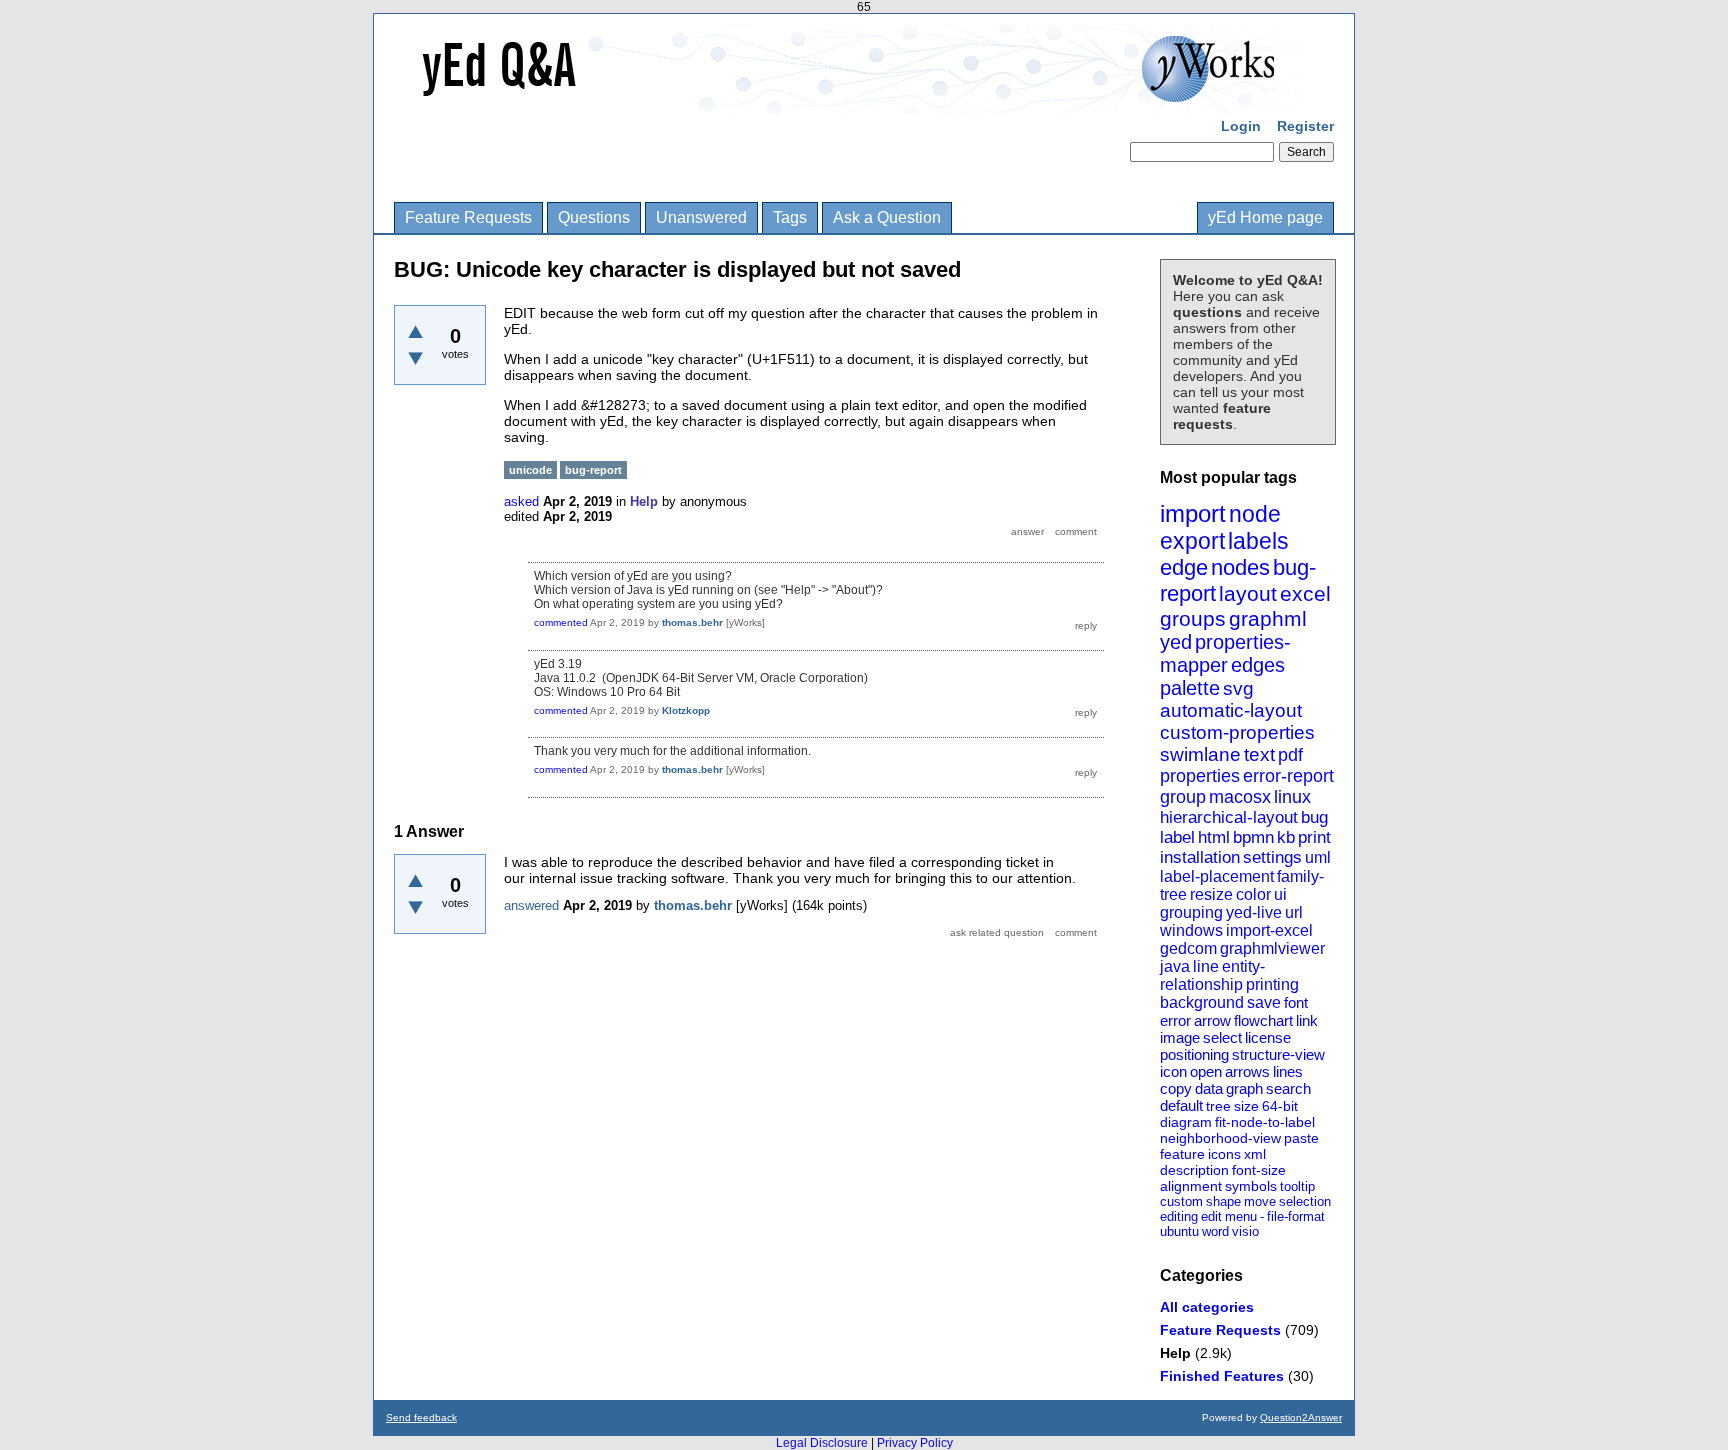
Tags (790, 217)
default (1181, 1105)
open (1206, 1071)
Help (1175, 1353)
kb (1286, 837)
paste (1301, 1138)
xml (1255, 1154)
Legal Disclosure (822, 1443)
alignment (1191, 1186)
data (1209, 1088)
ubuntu (1179, 1231)
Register (1305, 126)
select (1222, 1037)
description (1194, 1170)
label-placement (1217, 876)
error (1175, 1020)
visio (1245, 1231)
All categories (1207, 1307)
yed (1176, 642)
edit (1211, 1216)
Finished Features (1222, 1376)
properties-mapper (1225, 653)
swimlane (1200, 754)
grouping (1191, 912)
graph (1244, 1088)
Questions (594, 217)
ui (1280, 894)
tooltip (1297, 1186)
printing (1272, 984)
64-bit (1280, 1106)
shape (1223, 1201)
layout (1248, 593)
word (1215, 1231)
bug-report (593, 470)
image (1180, 1037)
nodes (1240, 567)
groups (1193, 618)
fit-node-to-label (1265, 1122)
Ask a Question (887, 217)
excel (1305, 593)
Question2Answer (1301, 1417)
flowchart (1263, 1020)
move (1260, 1201)
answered (531, 905)
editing (1179, 1216)
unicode (530, 470)
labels (1258, 541)
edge (1184, 567)
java (1175, 966)
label (1177, 837)
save (1264, 1002)
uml (1318, 857)
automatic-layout (1231, 710)
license (1268, 1037)
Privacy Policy (915, 1443)
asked (521, 501)
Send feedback (421, 1417)
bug (1314, 817)
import (1193, 513)
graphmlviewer (1272, 948)
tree (1218, 1106)
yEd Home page (1265, 217)
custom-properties (1237, 732)
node (1255, 514)
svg (1238, 688)
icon (1173, 1071)
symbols (1251, 1186)
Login (1241, 126)
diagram (1186, 1122)
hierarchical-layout (1229, 817)
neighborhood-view (1220, 1138)
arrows (1247, 1071)
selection (1305, 1201)
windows (1191, 930)
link (1307, 1020)
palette (1190, 688)
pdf (1290, 755)
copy (1176, 1088)
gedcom (1188, 948)
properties (1200, 776)
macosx (1240, 797)
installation (1200, 857)
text (1259, 754)
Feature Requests (468, 217)
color (1253, 894)
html (1214, 837)
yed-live (1254, 912)
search (1288, 1088)
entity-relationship (1212, 975)
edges (1258, 665)
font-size (1259, 1170)
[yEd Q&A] (849, 100)
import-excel (1269, 930)
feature (1182, 1154)
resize (1211, 894)
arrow (1212, 1020)
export (1192, 541)
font (1296, 1002)
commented (561, 622)
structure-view (1278, 1054)
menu (1241, 1216)
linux (1292, 797)
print (1314, 837)
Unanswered (701, 217)
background (1202, 1002)
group (1183, 797)
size (1246, 1106)
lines (1288, 1071)
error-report (1288, 776)
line (1206, 966)
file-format (1296, 1216)
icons (1224, 1154)
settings (1272, 857)
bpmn (1253, 837)
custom (1181, 1201)
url (1294, 912)
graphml (1268, 618)
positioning (1194, 1054)
